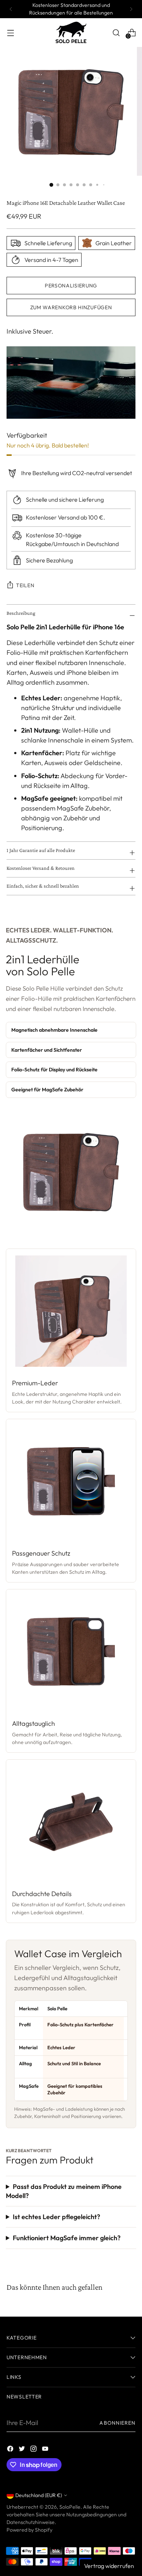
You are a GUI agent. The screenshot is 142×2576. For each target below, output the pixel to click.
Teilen (25, 585)
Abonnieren (117, 2423)
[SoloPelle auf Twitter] (23, 2450)
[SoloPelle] (71, 33)
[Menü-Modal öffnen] (10, 33)
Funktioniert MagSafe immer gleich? (67, 2238)
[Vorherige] (11, 9)
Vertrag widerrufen (109, 2566)
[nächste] (131, 9)
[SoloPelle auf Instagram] (34, 2450)
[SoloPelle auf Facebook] (11, 2450)
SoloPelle (70, 2507)
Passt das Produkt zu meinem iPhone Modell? (64, 2191)
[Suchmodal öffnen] (116, 33)
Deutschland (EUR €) (39, 2495)
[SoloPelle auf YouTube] (46, 2450)
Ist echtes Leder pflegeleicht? (56, 2217)
